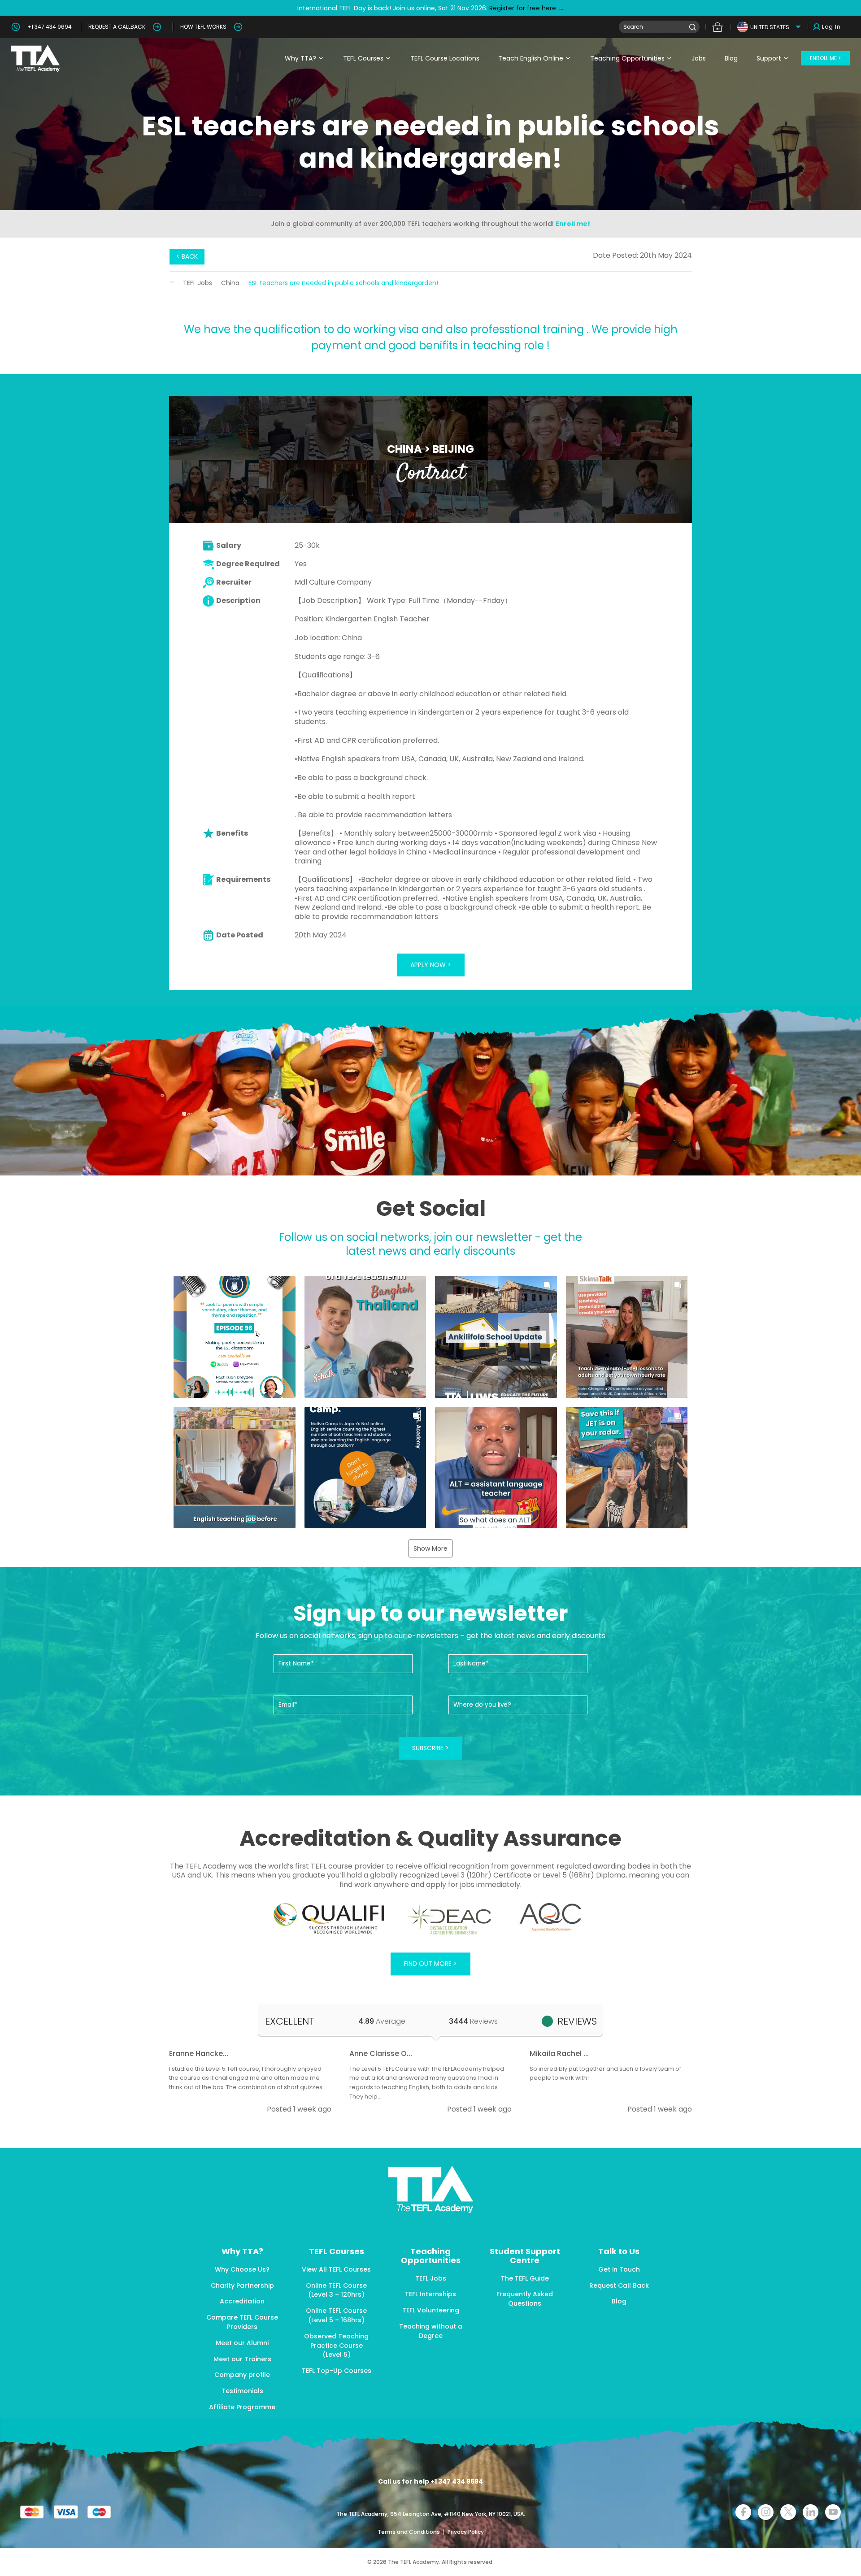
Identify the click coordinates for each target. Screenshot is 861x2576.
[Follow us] (811, 2512)
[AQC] (550, 1917)
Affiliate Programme (242, 2407)
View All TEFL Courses (336, 2269)
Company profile (242, 2375)
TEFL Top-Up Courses (337, 2371)
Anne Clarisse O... (381, 2053)
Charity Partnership (242, 2285)
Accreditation (242, 2301)
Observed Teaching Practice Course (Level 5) (336, 2346)
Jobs (699, 58)
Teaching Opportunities (627, 58)
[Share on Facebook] (743, 2512)
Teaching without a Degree (431, 2331)
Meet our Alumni (242, 2343)
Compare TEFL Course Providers (242, 2322)
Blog (731, 58)
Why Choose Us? (242, 2269)
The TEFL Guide (525, 2278)
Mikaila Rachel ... (559, 2053)
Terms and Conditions (409, 2532)
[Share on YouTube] (833, 2512)
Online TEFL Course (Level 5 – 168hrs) (336, 2315)
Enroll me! (573, 224)
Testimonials (242, 2391)
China (230, 283)
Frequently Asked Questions (525, 2299)
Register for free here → (526, 8)
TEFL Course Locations (445, 58)
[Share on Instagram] (766, 2512)
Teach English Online (531, 58)
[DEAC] (449, 1919)
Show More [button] (430, 1548)
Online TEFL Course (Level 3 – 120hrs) (336, 2290)
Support (769, 58)
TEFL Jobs (198, 283)
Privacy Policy (466, 2532)
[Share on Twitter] (788, 2512)
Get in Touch (619, 2269)
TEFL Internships (430, 2294)
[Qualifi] (329, 1919)
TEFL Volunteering (431, 2310)
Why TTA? (300, 58)
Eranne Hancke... (199, 2053)
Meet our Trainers (242, 2359)
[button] (235, 1337)
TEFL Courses (363, 58)
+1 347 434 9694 (50, 27)
